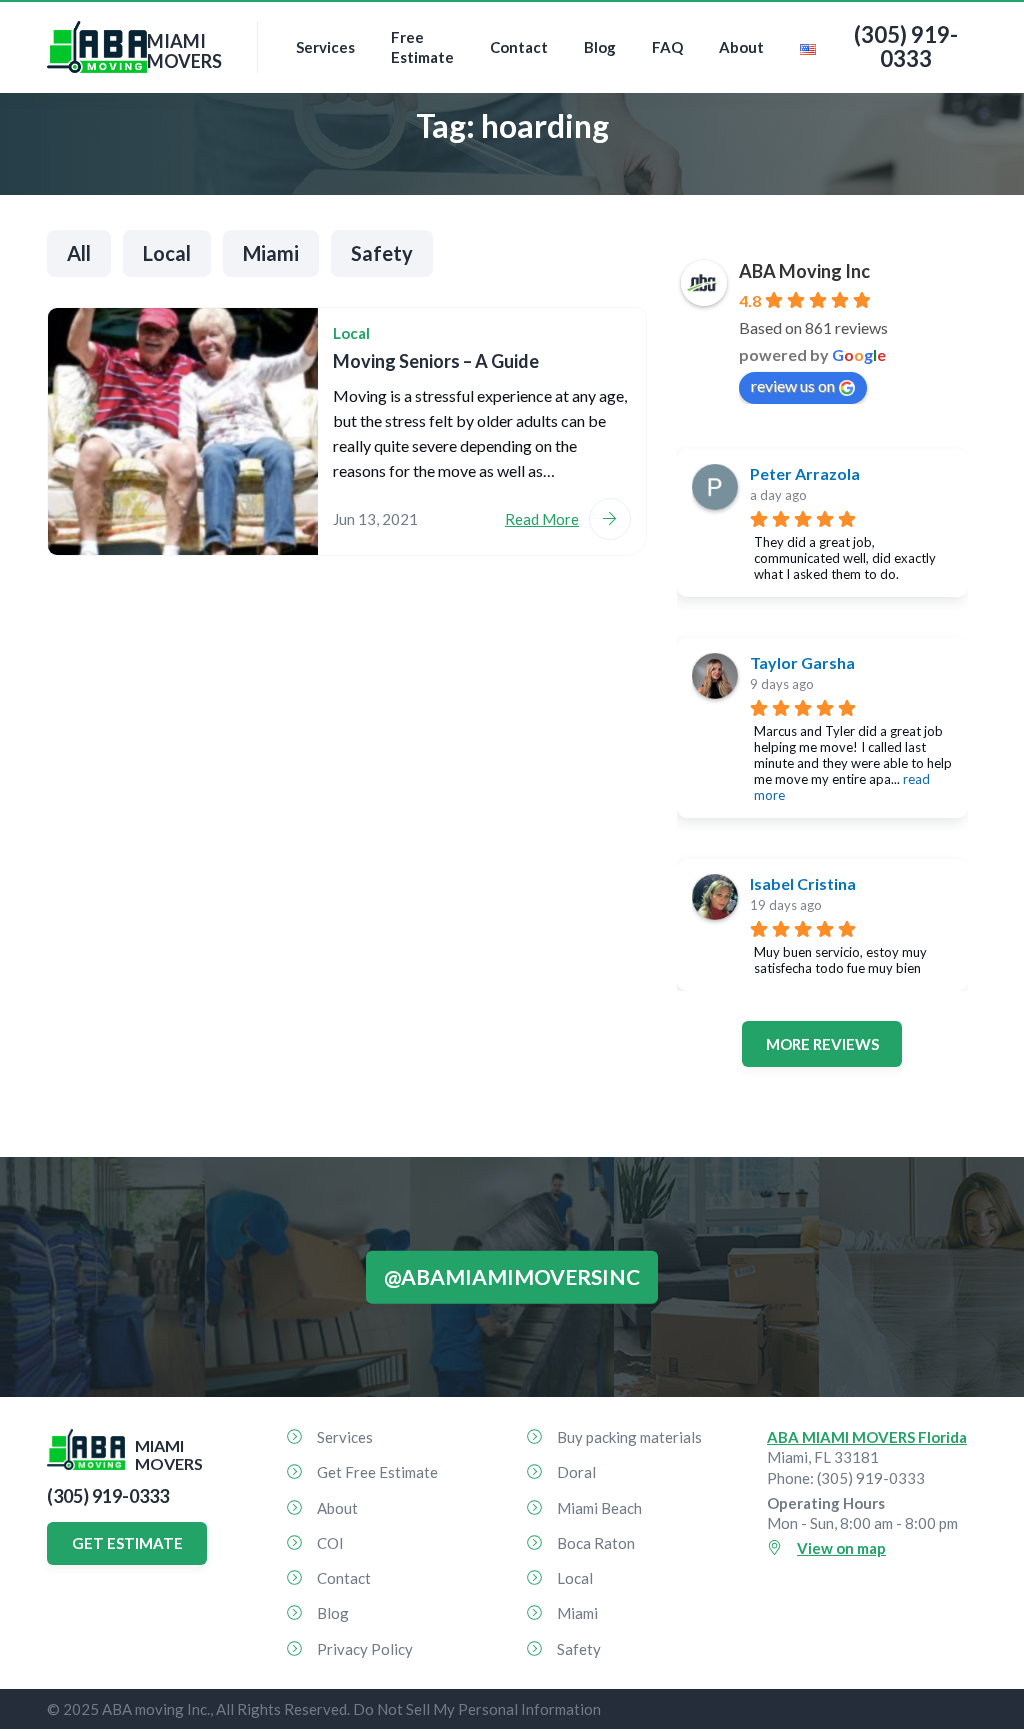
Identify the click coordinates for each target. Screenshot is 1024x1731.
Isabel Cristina (803, 883)
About (741, 47)
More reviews (822, 1044)
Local (167, 253)
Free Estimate (422, 47)
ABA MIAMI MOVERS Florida (867, 1437)
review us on (793, 385)
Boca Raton (596, 1543)
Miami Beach (599, 1508)
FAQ (667, 47)
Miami (271, 253)
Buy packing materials (629, 1437)
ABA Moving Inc (804, 271)
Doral (576, 1472)
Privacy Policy (365, 1649)
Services (325, 47)
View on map (841, 1548)
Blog (600, 47)
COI (330, 1543)
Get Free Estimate (377, 1472)
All (79, 253)
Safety (382, 253)
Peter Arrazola (805, 473)
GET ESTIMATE (127, 1543)
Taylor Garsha (802, 662)
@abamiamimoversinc (512, 1276)
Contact (519, 47)
